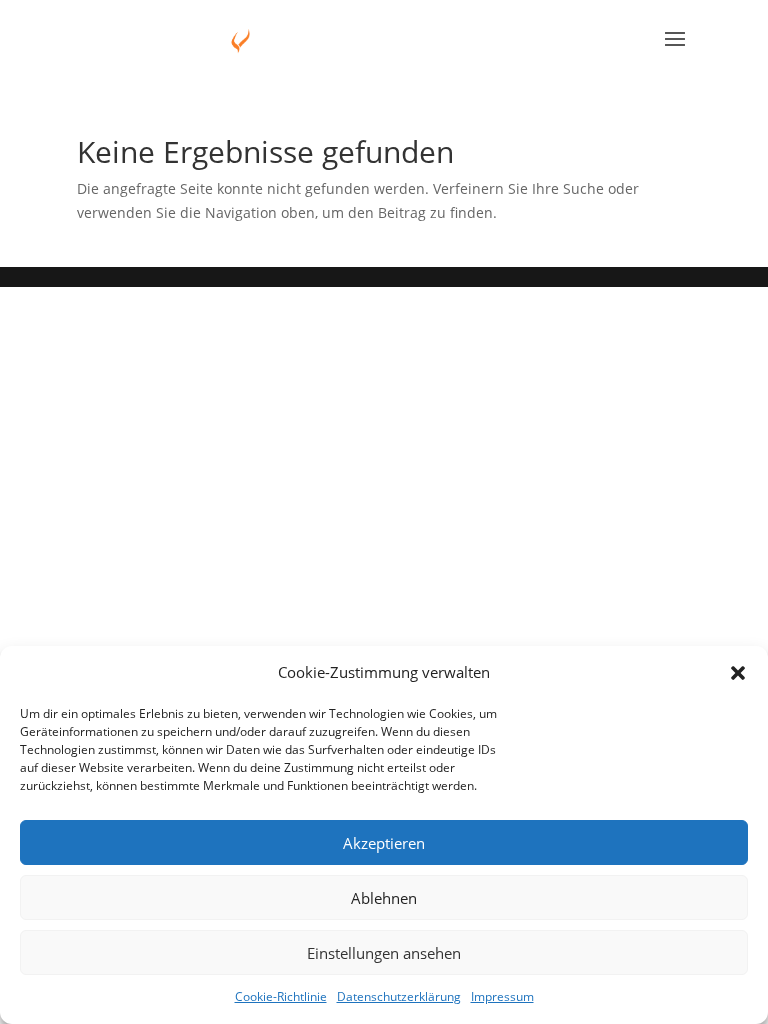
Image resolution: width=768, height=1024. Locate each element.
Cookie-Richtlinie (281, 996)
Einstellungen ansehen (384, 953)
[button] (738, 673)
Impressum (502, 996)
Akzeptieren (384, 843)
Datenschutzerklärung (399, 996)
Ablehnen (384, 898)
